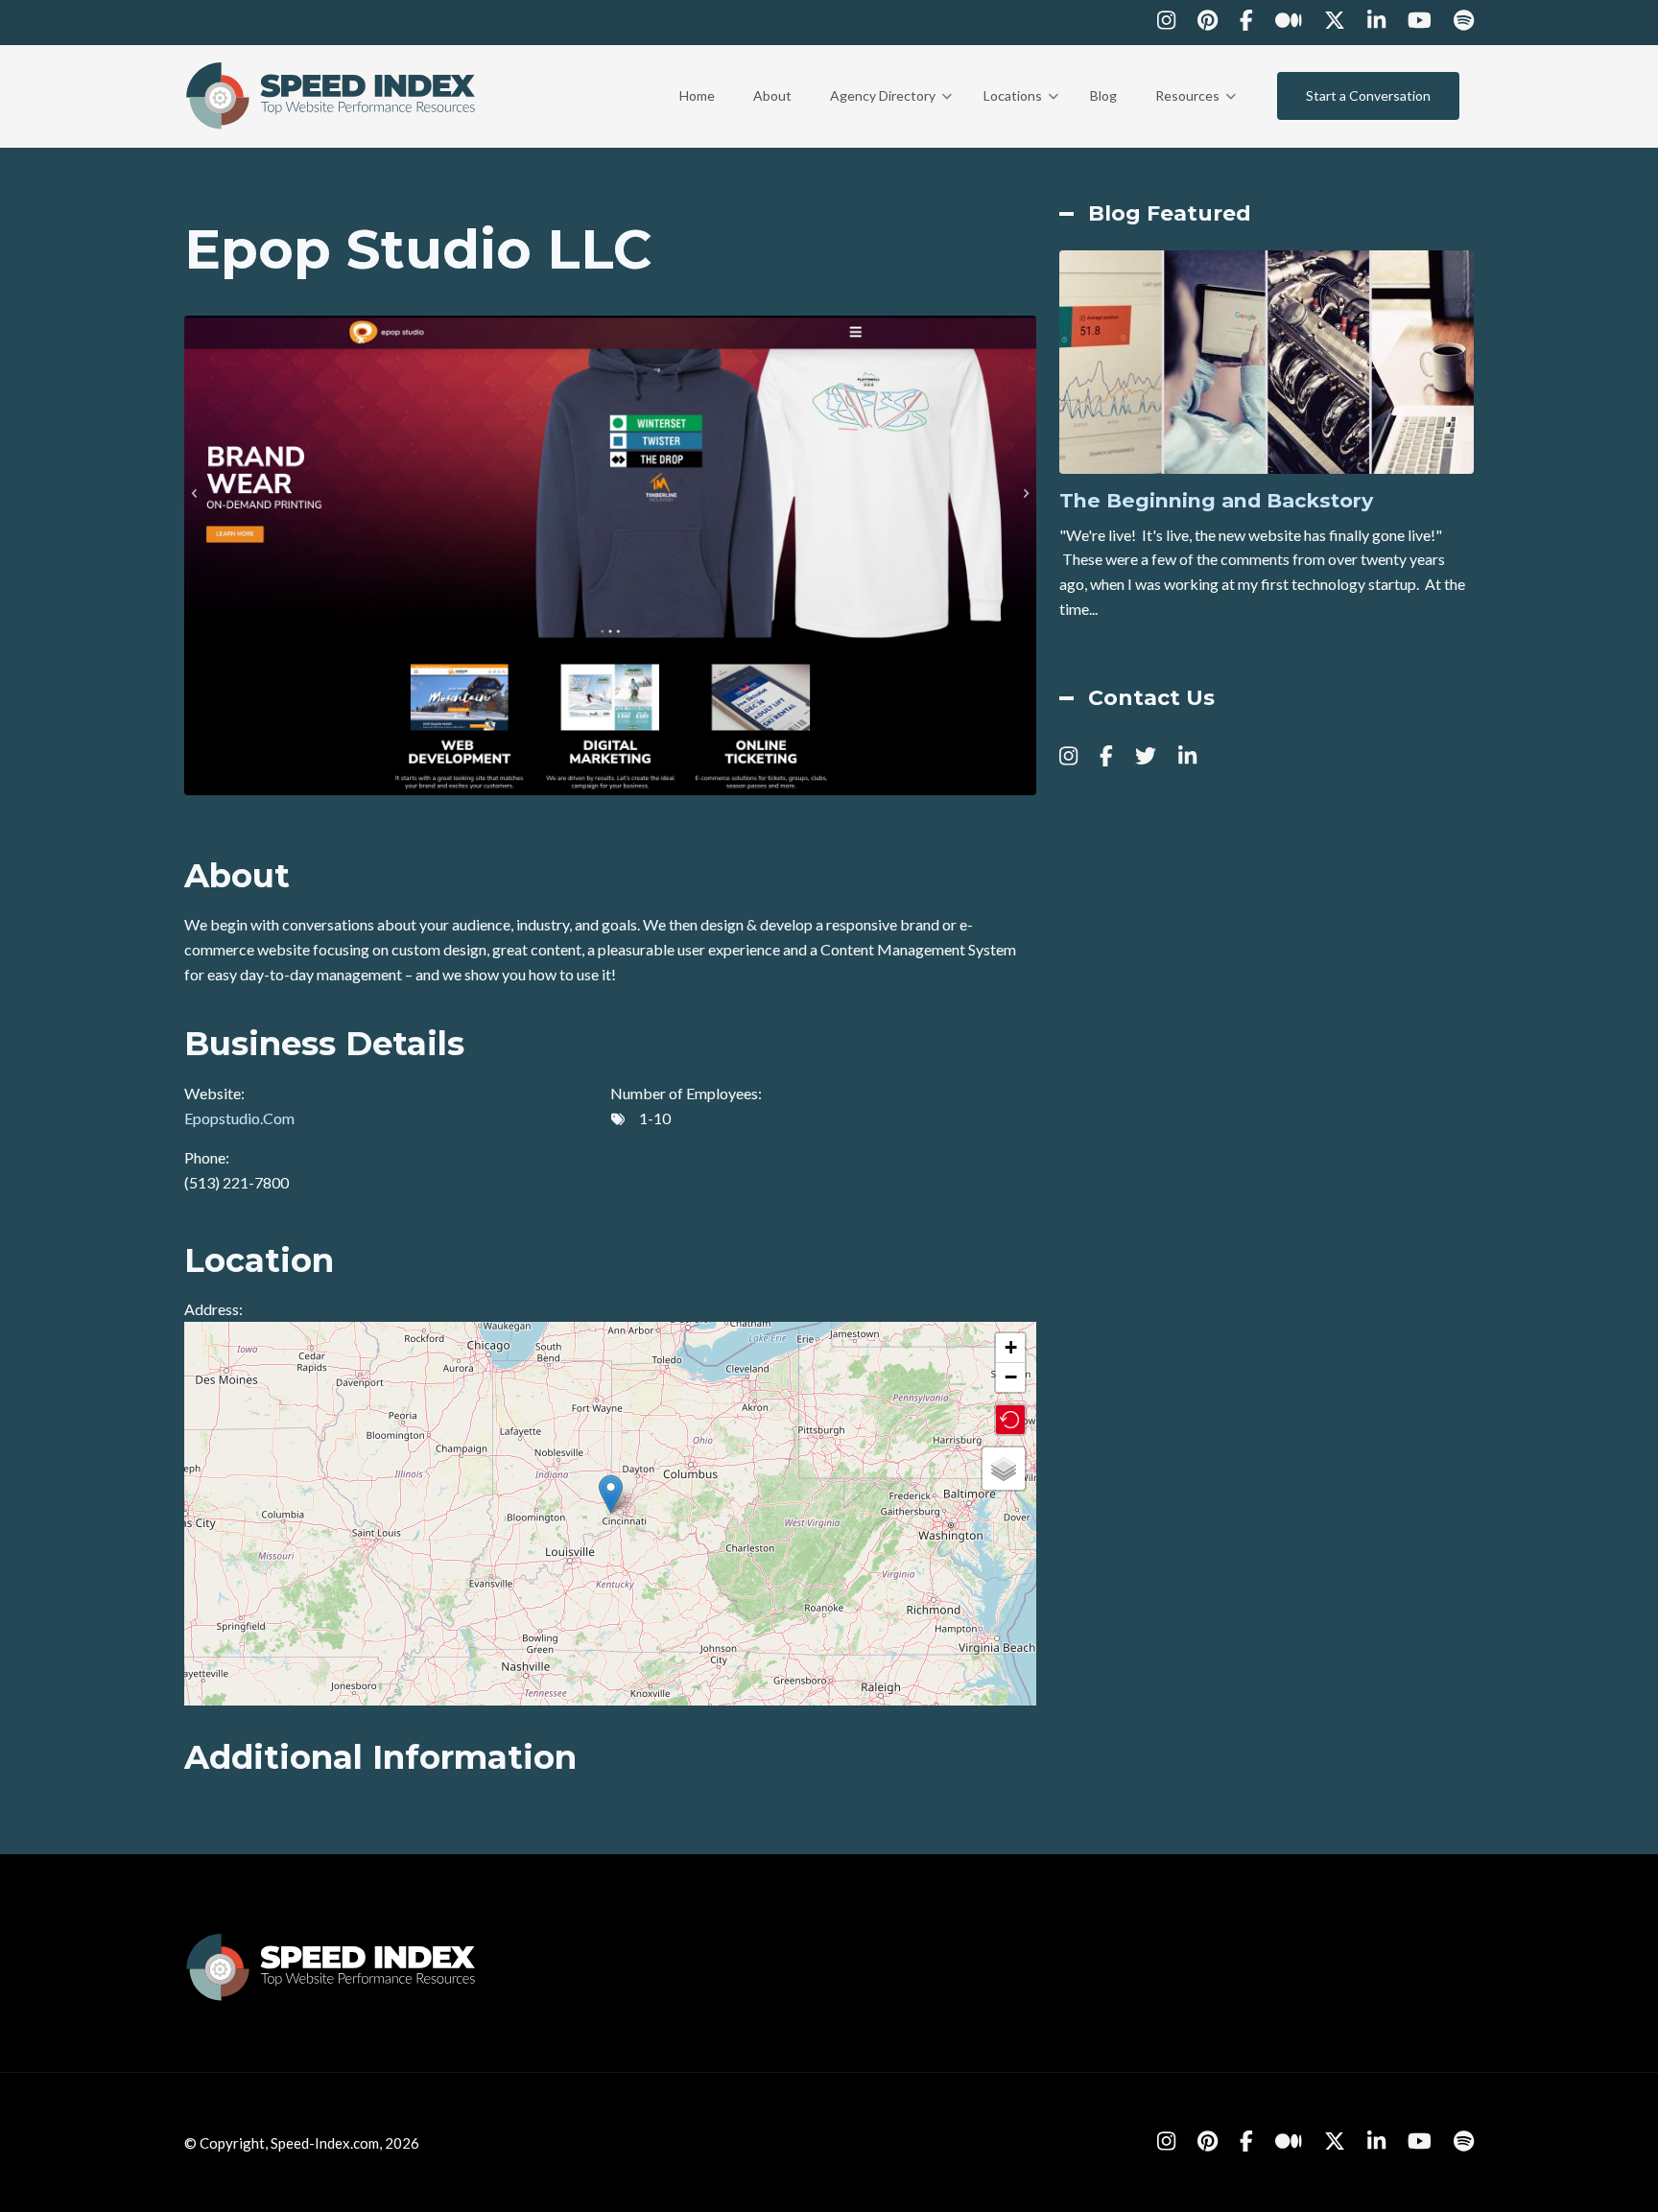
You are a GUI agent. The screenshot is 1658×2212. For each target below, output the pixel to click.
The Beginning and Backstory (1216, 501)
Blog (1103, 95)
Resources (1196, 113)
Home (697, 95)
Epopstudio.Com (239, 1118)
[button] (611, 1494)
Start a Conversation (1368, 95)
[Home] (332, 94)
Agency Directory (891, 113)
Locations (1021, 113)
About (772, 95)
